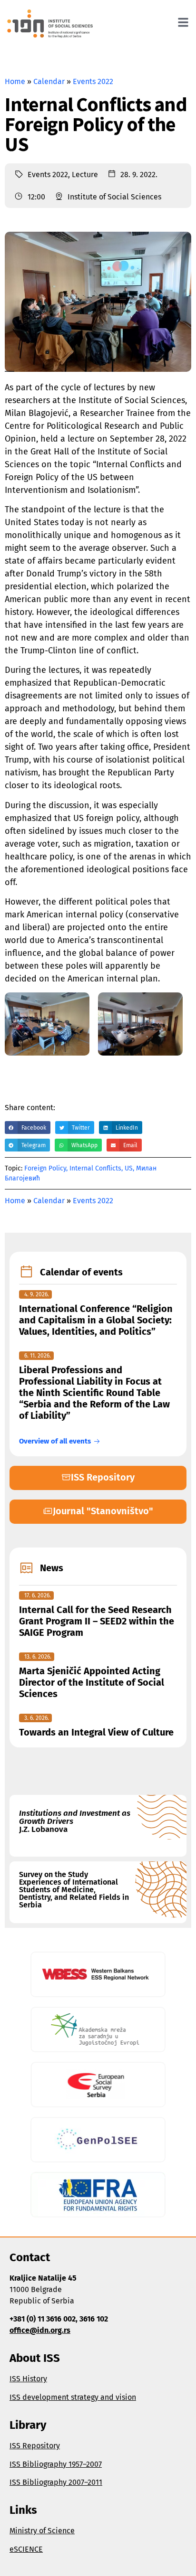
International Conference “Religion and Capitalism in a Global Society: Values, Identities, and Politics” (96, 1320)
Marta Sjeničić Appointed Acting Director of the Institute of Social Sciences (92, 1682)
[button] (28, 1128)
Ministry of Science (42, 2531)
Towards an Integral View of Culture (96, 1732)
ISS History (28, 2379)
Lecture (85, 175)
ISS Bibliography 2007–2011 (56, 2482)
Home (15, 81)
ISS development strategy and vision (73, 2397)
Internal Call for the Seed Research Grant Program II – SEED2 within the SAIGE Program (97, 1621)
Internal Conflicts (95, 1168)
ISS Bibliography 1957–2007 (56, 2464)
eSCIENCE (26, 2549)
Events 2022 (93, 81)
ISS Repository (35, 2446)
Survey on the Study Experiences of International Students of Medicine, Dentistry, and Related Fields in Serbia (74, 1890)
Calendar (49, 81)
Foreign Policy (45, 1168)
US (129, 1168)
